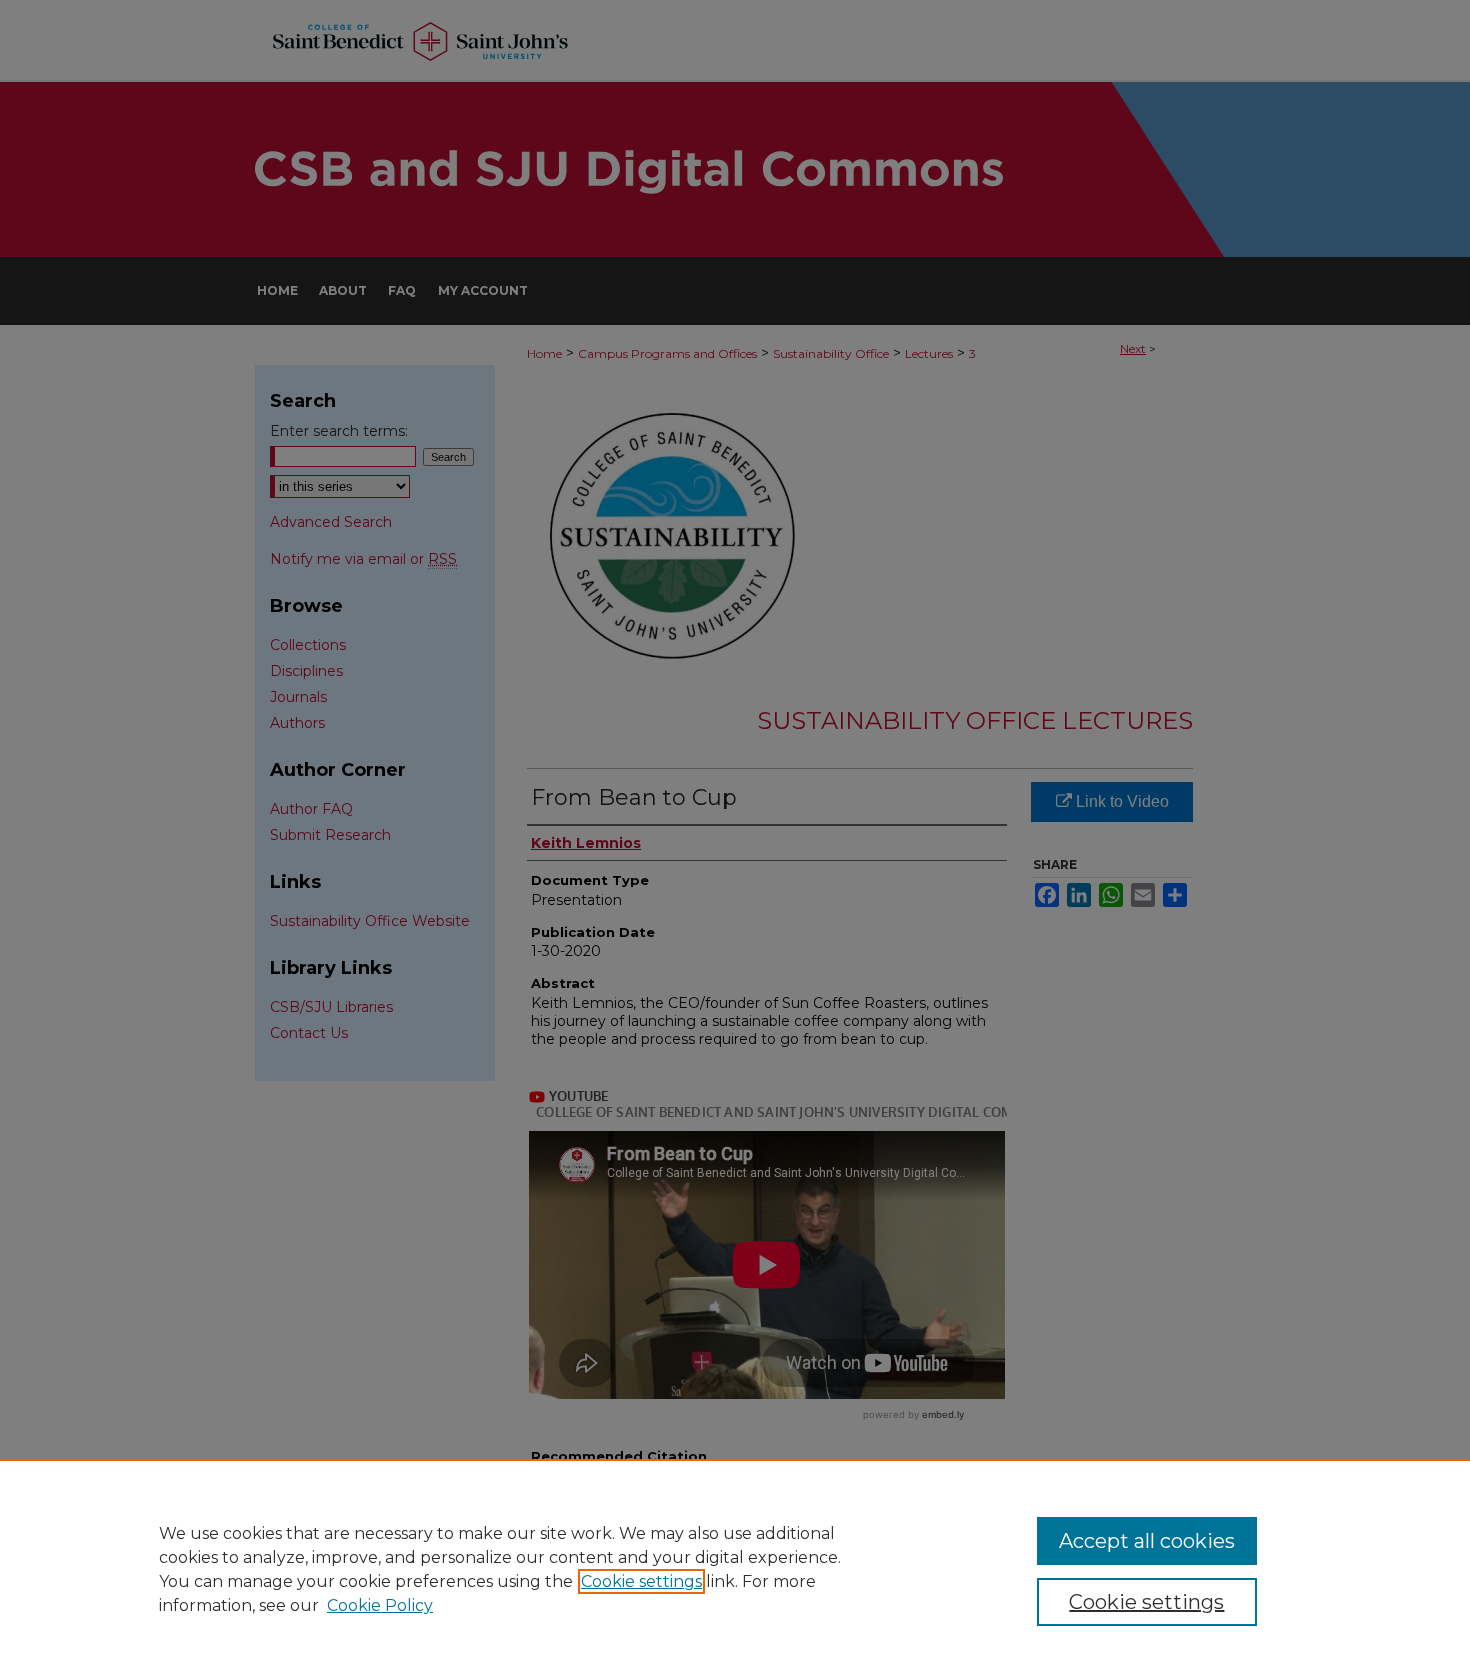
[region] (735, 1569)
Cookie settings (641, 1581)
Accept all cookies (1147, 1541)
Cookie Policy (380, 1605)
